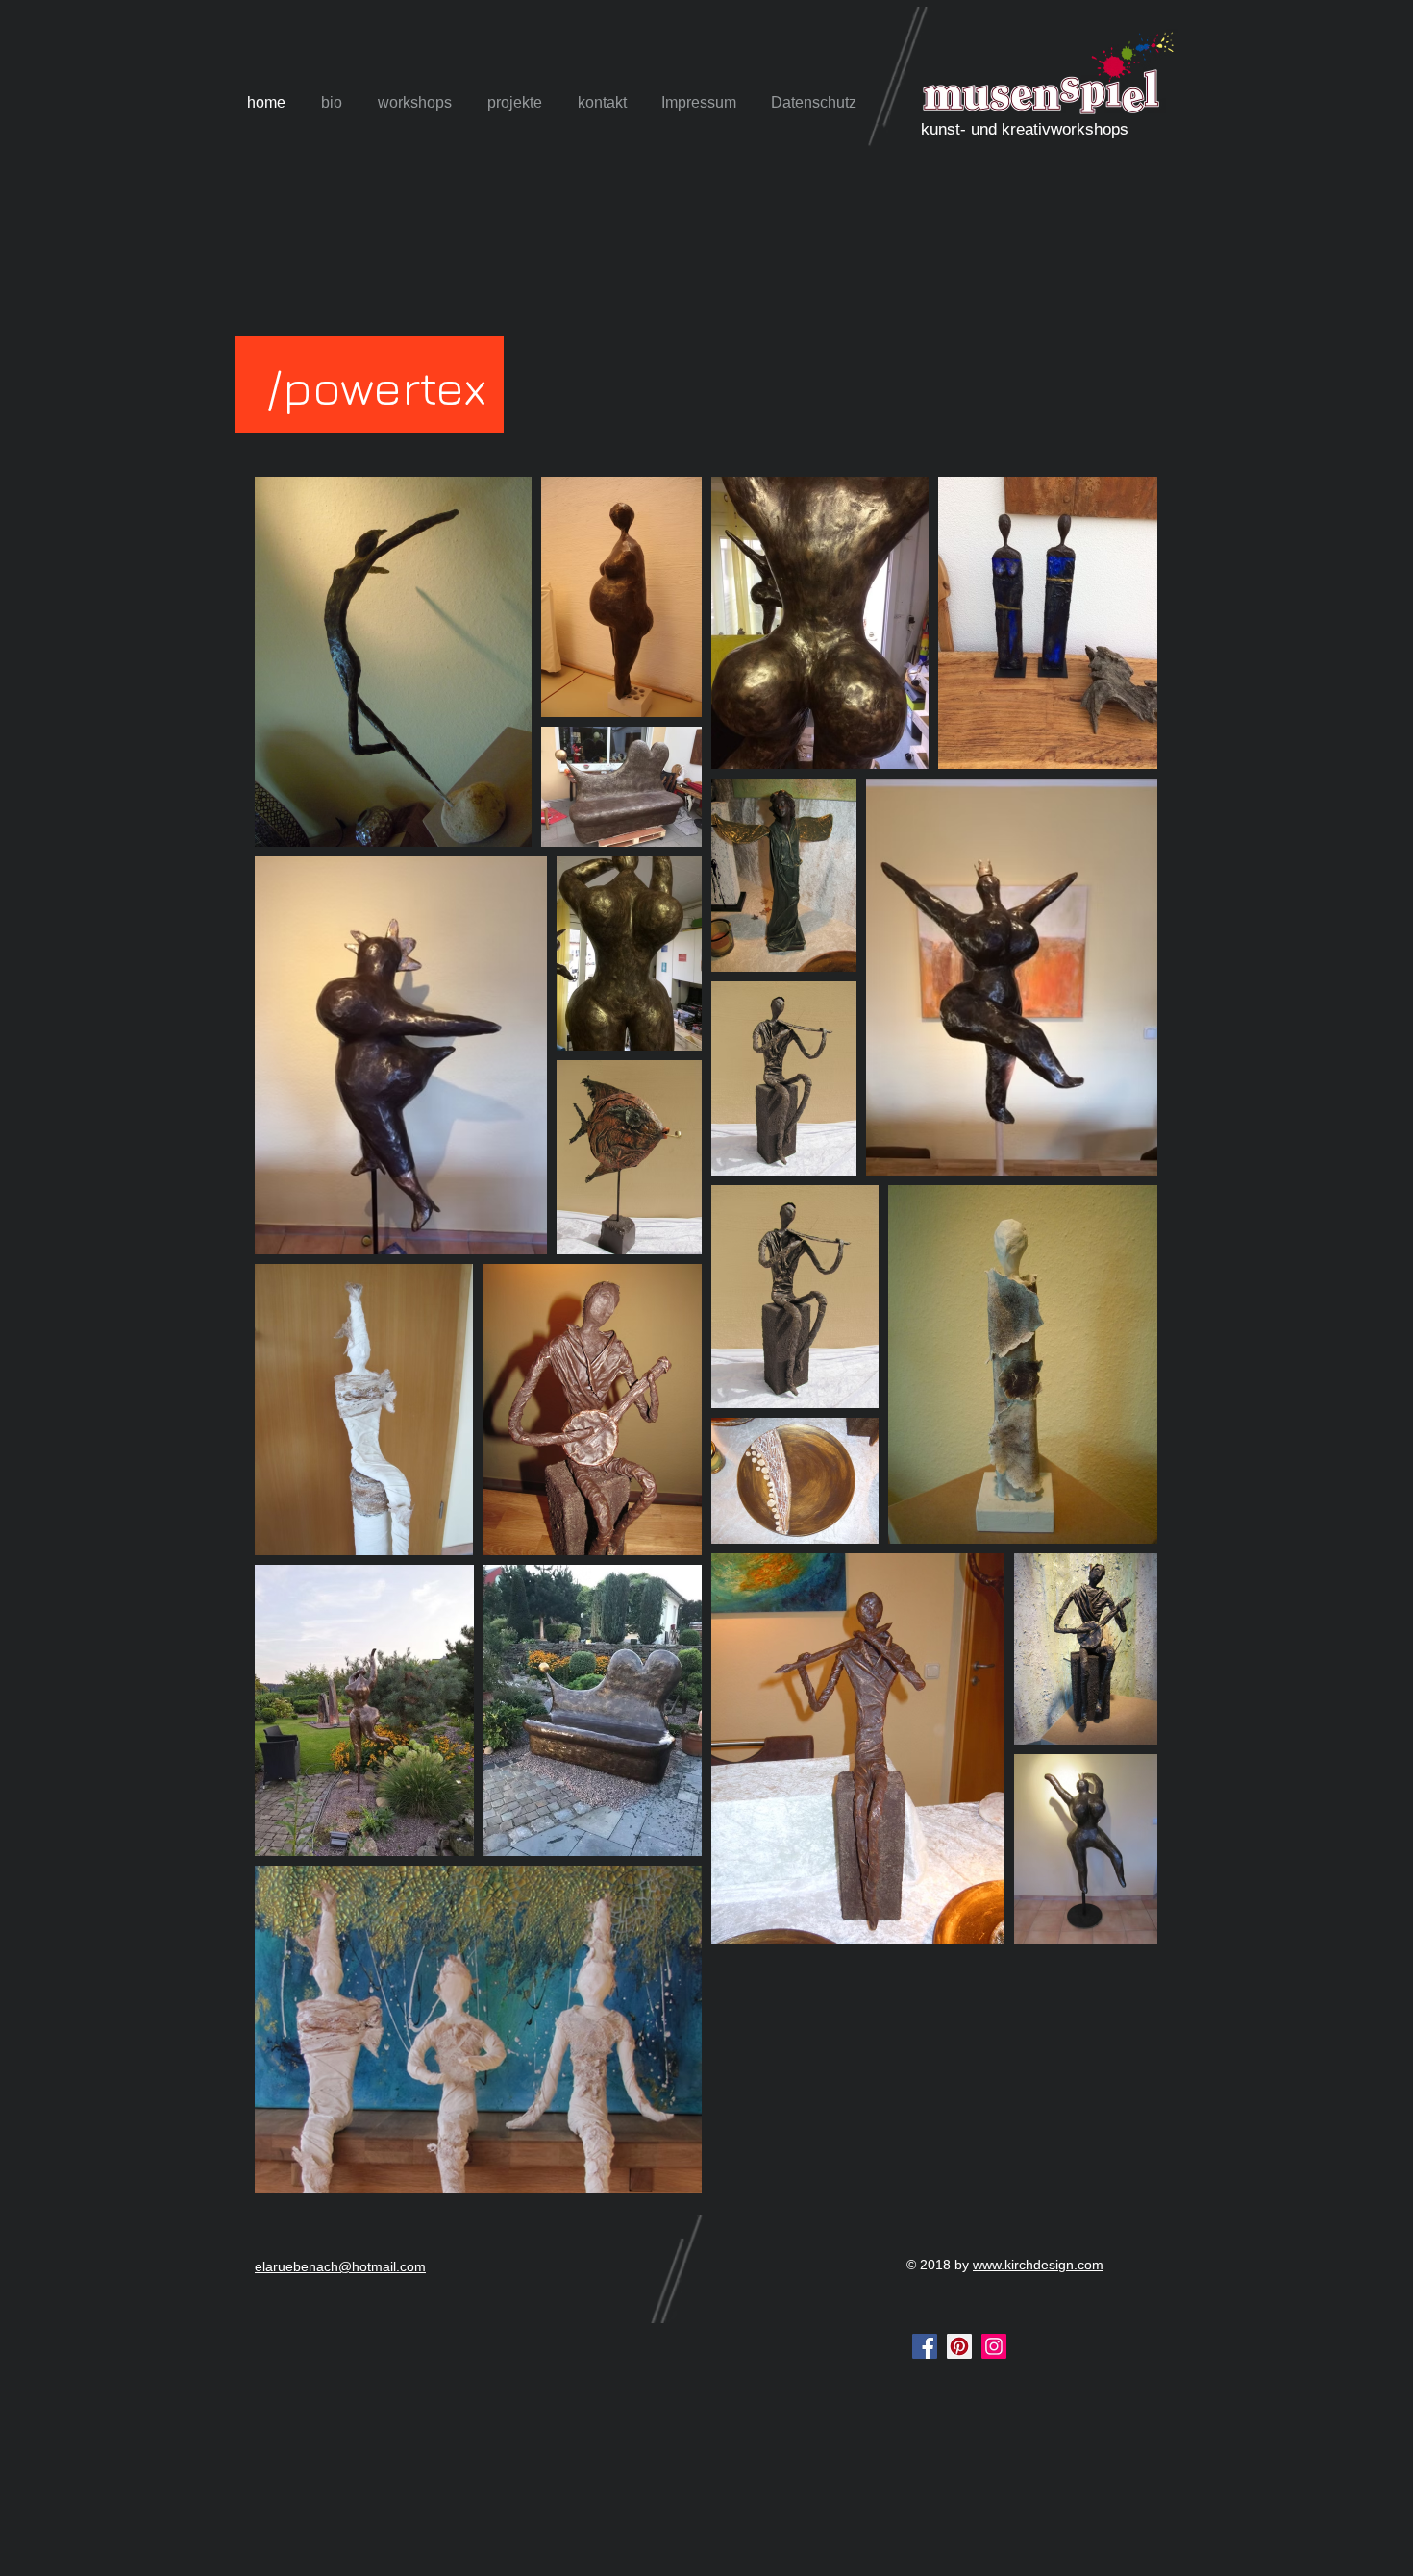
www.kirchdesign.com (1038, 2265)
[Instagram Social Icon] (994, 2346)
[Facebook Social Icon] (925, 2346)
